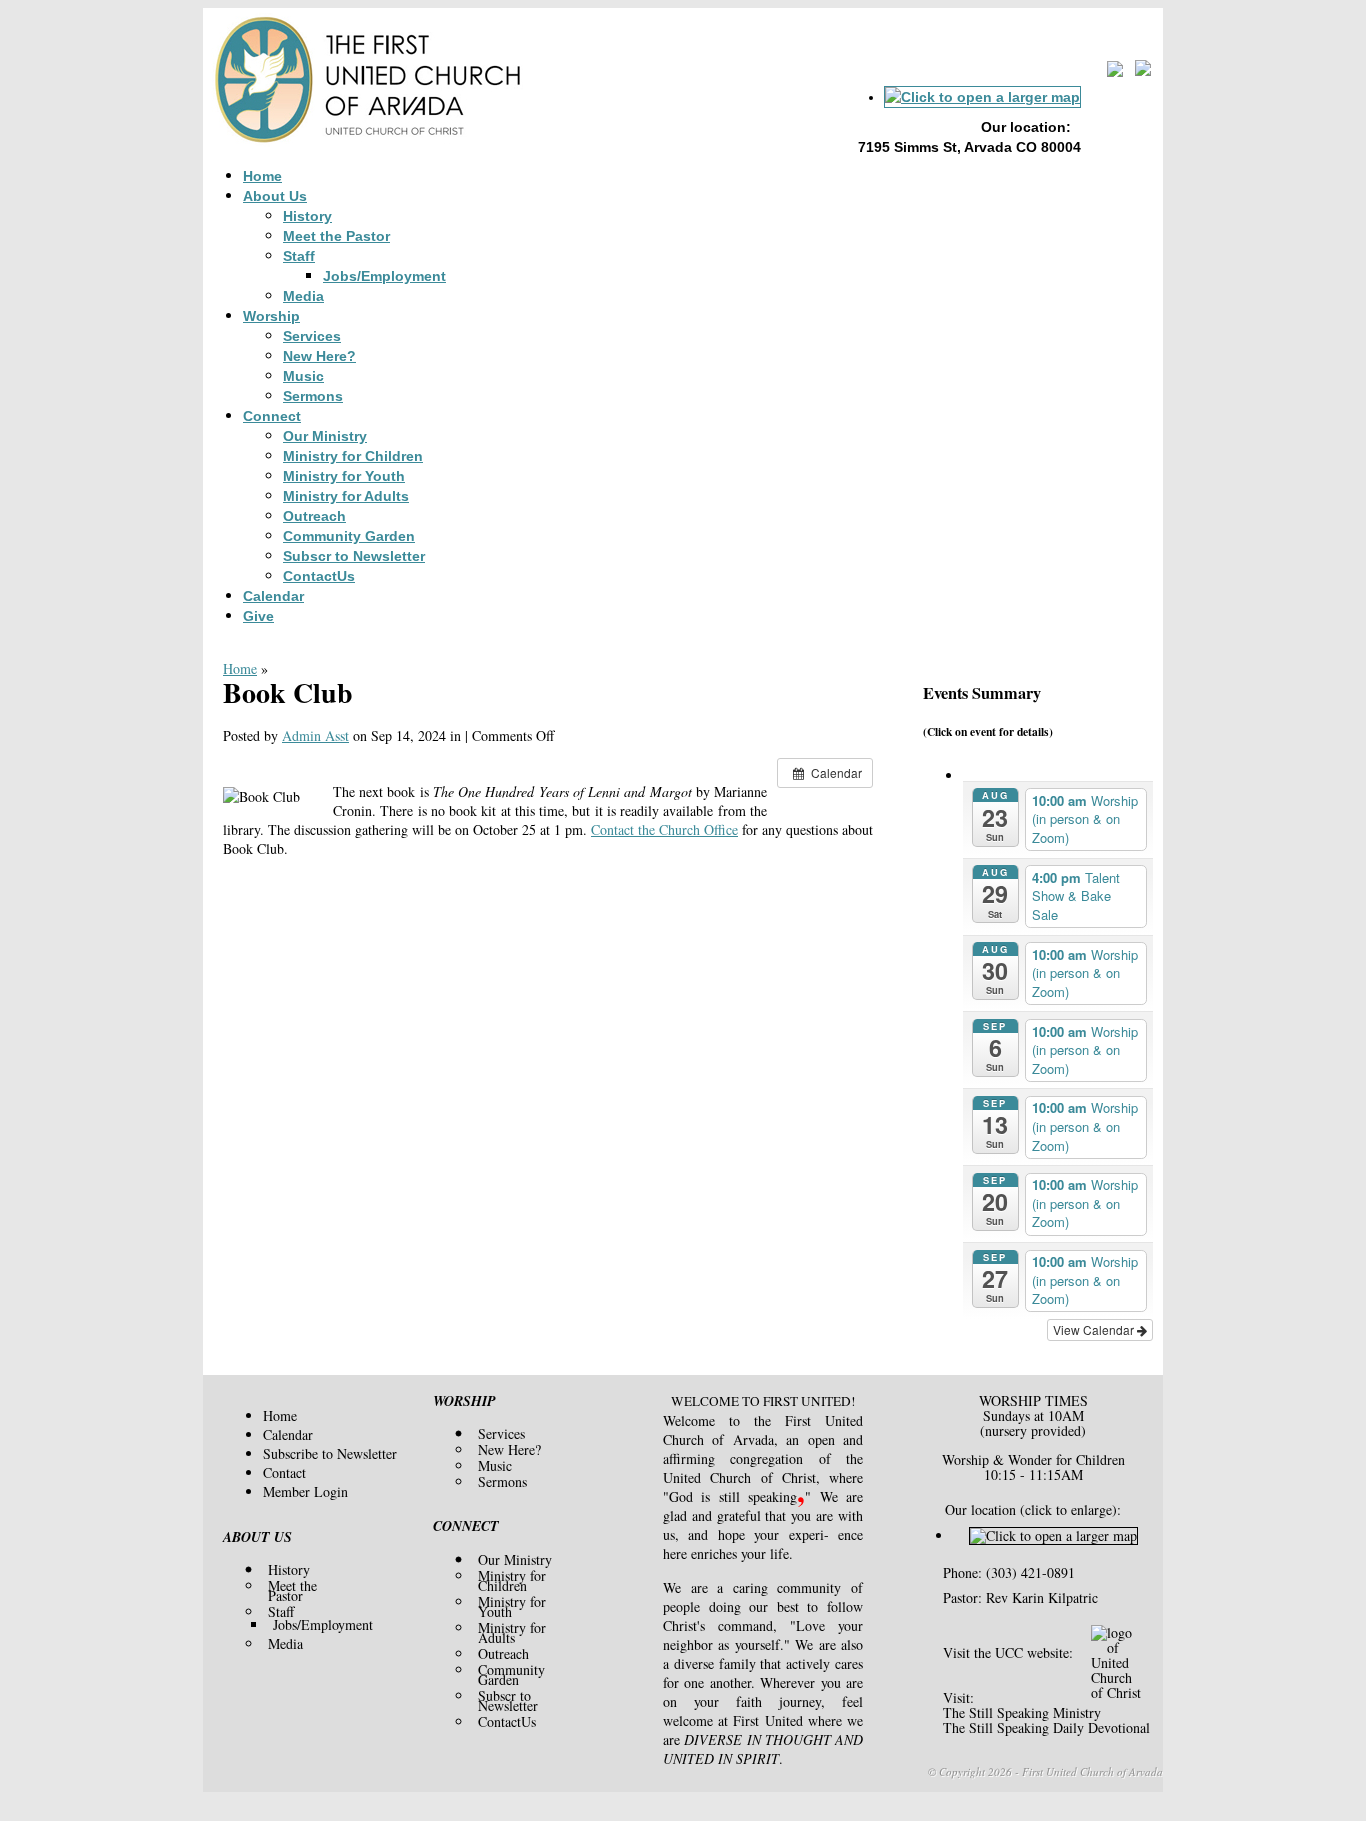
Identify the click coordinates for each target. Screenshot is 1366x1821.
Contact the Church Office (664, 829)
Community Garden (349, 536)
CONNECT (466, 1526)
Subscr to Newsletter (354, 556)
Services (312, 336)
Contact (284, 1472)
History (307, 216)
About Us (275, 196)
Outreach (314, 516)
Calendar (273, 596)
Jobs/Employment (384, 276)
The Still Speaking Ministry (1022, 1712)
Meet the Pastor (336, 236)
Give (258, 616)
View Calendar (1095, 1329)
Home (262, 176)
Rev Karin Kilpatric (1042, 1597)
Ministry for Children (353, 456)
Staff (299, 256)
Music (303, 376)
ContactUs (319, 576)
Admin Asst (315, 735)
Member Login (305, 1491)
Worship (271, 316)
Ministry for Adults (346, 496)
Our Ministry (325, 436)
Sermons (313, 396)
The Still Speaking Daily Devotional (1046, 1727)
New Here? (319, 356)
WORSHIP (464, 1401)
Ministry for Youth (344, 476)
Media (303, 296)
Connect (272, 416)
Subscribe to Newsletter (330, 1453)
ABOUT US (257, 1537)
